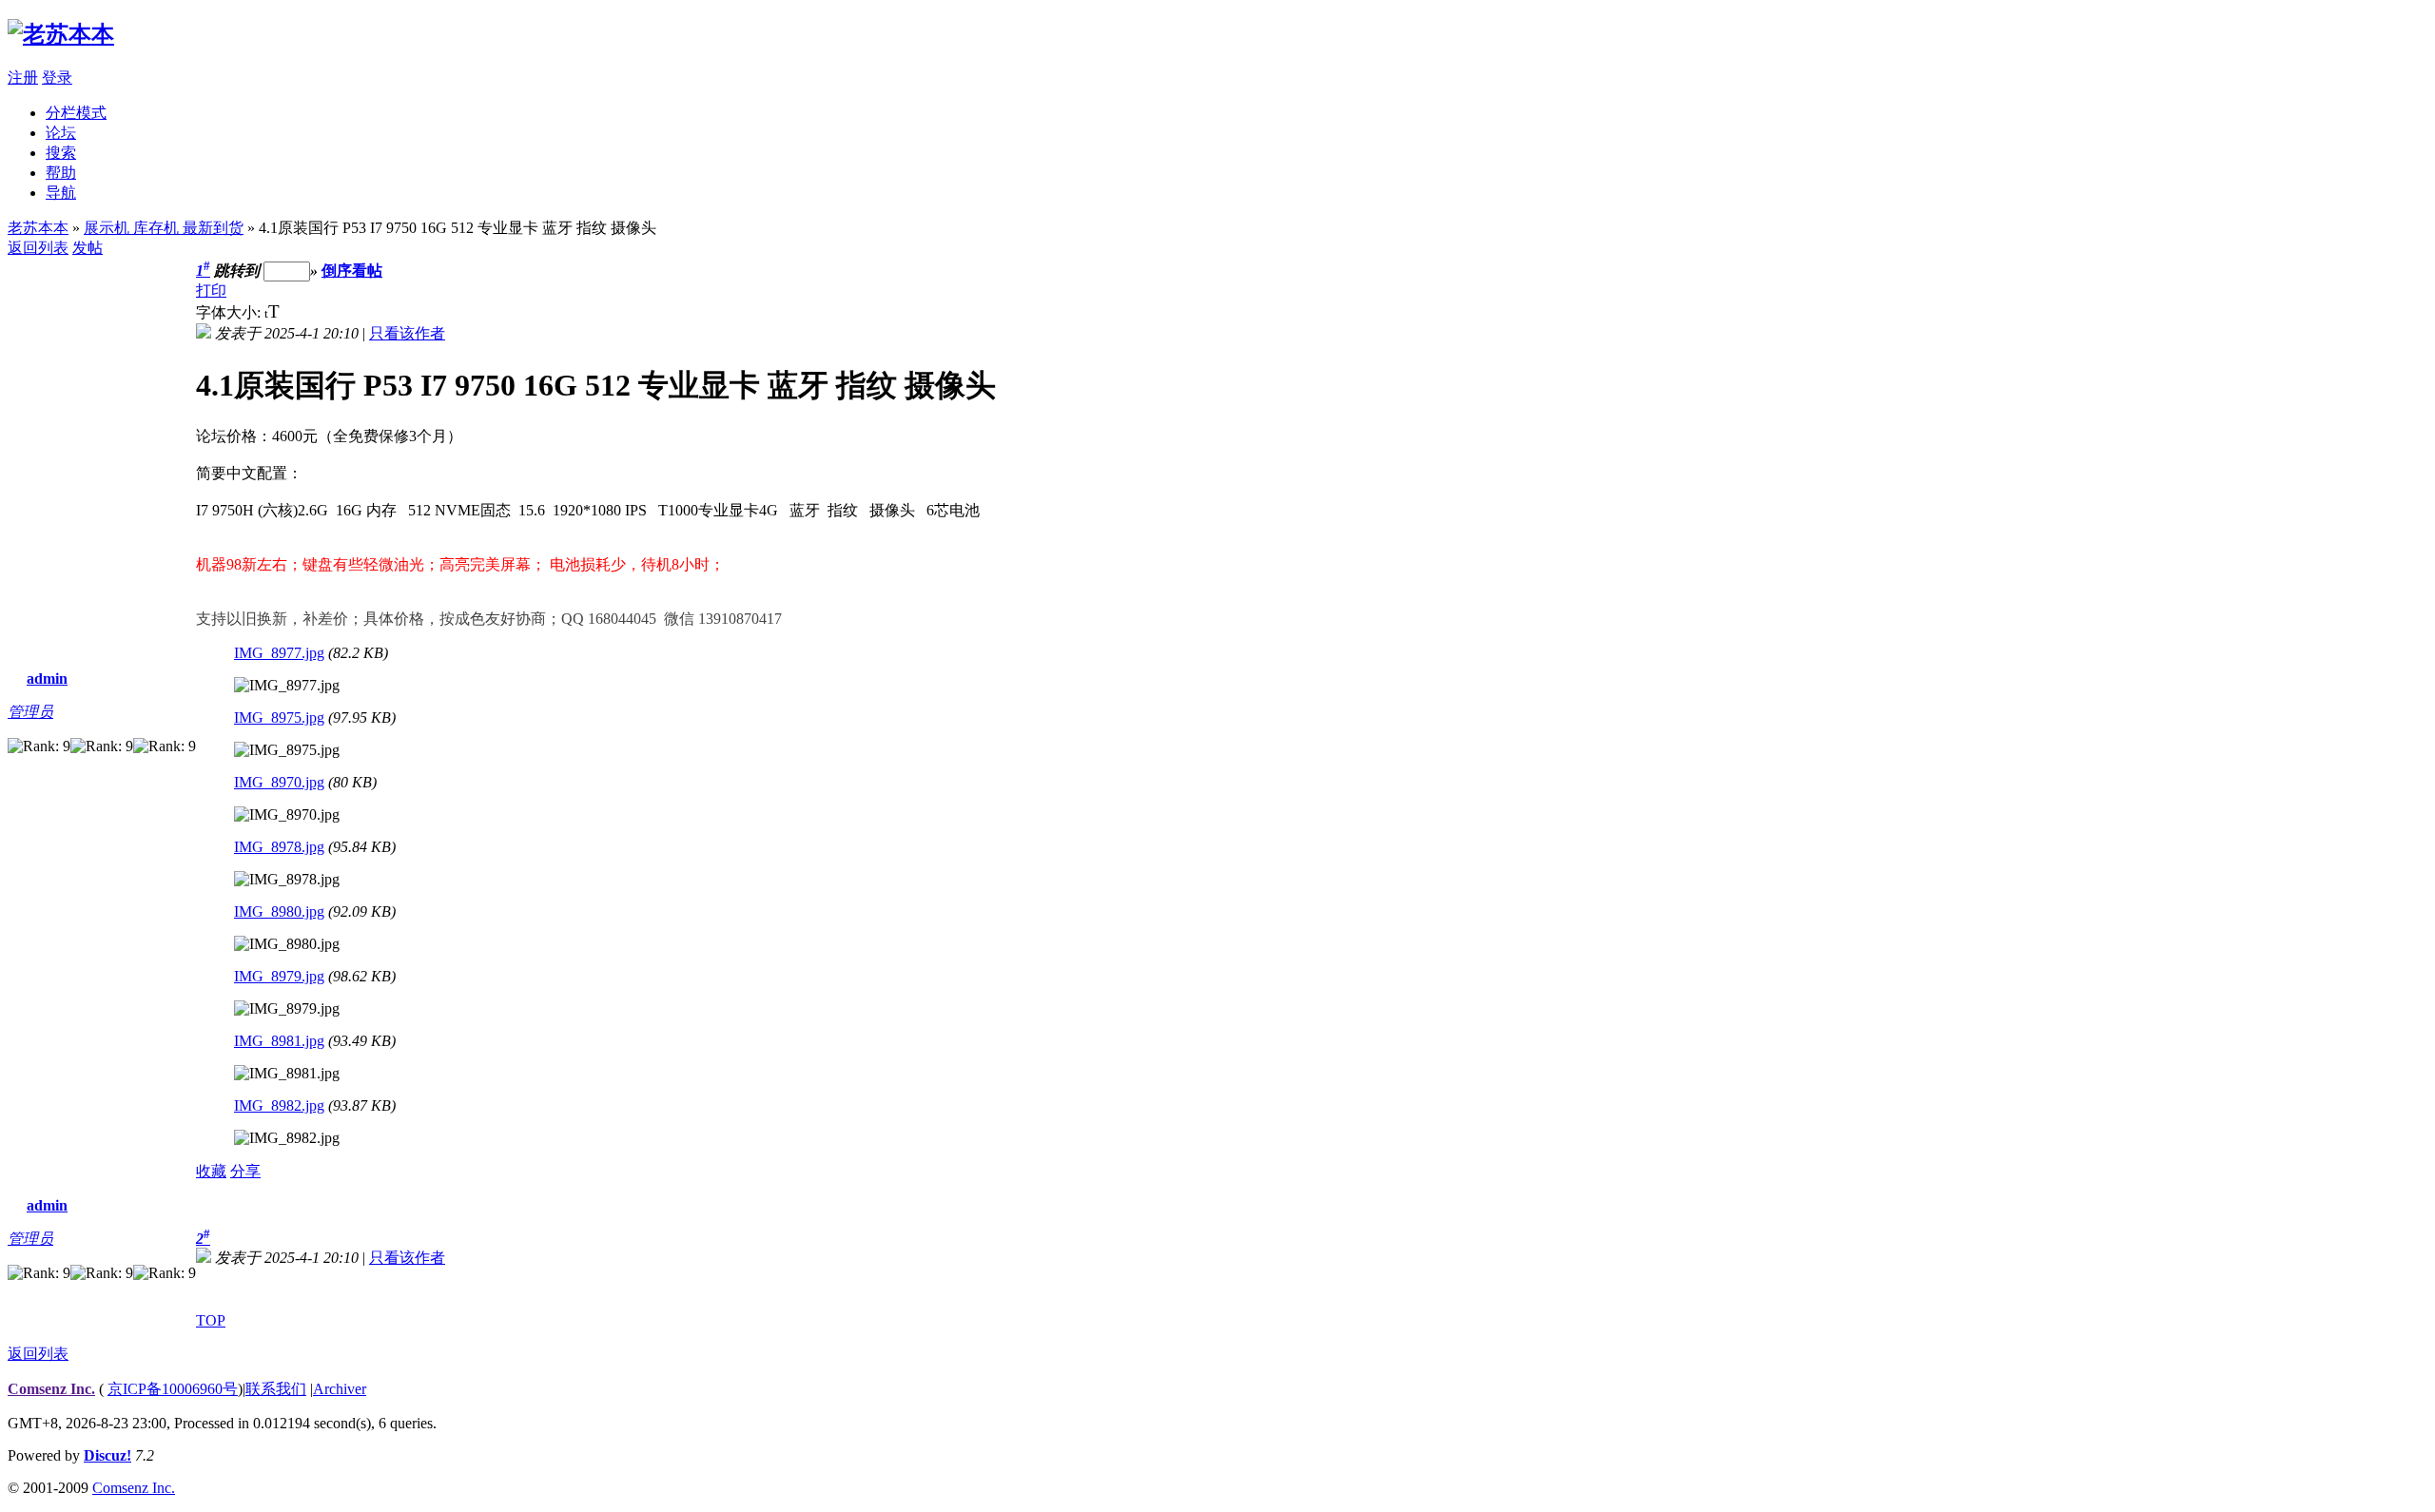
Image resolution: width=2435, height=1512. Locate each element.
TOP (211, 1320)
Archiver (340, 1389)
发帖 (88, 248)
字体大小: (230, 312)
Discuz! (107, 1455)
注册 (23, 78)
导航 (61, 193)
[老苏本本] (61, 34)
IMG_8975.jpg (279, 717)
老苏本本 (38, 228)
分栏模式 (76, 113)
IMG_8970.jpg (279, 782)
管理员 (30, 712)
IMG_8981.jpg (279, 1041)
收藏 (211, 1171)
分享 (245, 1171)
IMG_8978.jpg (279, 847)
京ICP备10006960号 (173, 1389)
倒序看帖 (352, 271)
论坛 (61, 133)
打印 (211, 291)
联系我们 (276, 1389)
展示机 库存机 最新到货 (164, 228)
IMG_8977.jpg (279, 653)
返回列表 (38, 248)
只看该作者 (407, 333)
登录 (57, 78)
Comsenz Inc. (51, 1389)
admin (47, 678)
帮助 (61, 173)
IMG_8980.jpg (279, 911)
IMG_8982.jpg (279, 1105)
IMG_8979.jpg (279, 976)
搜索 (61, 153)
